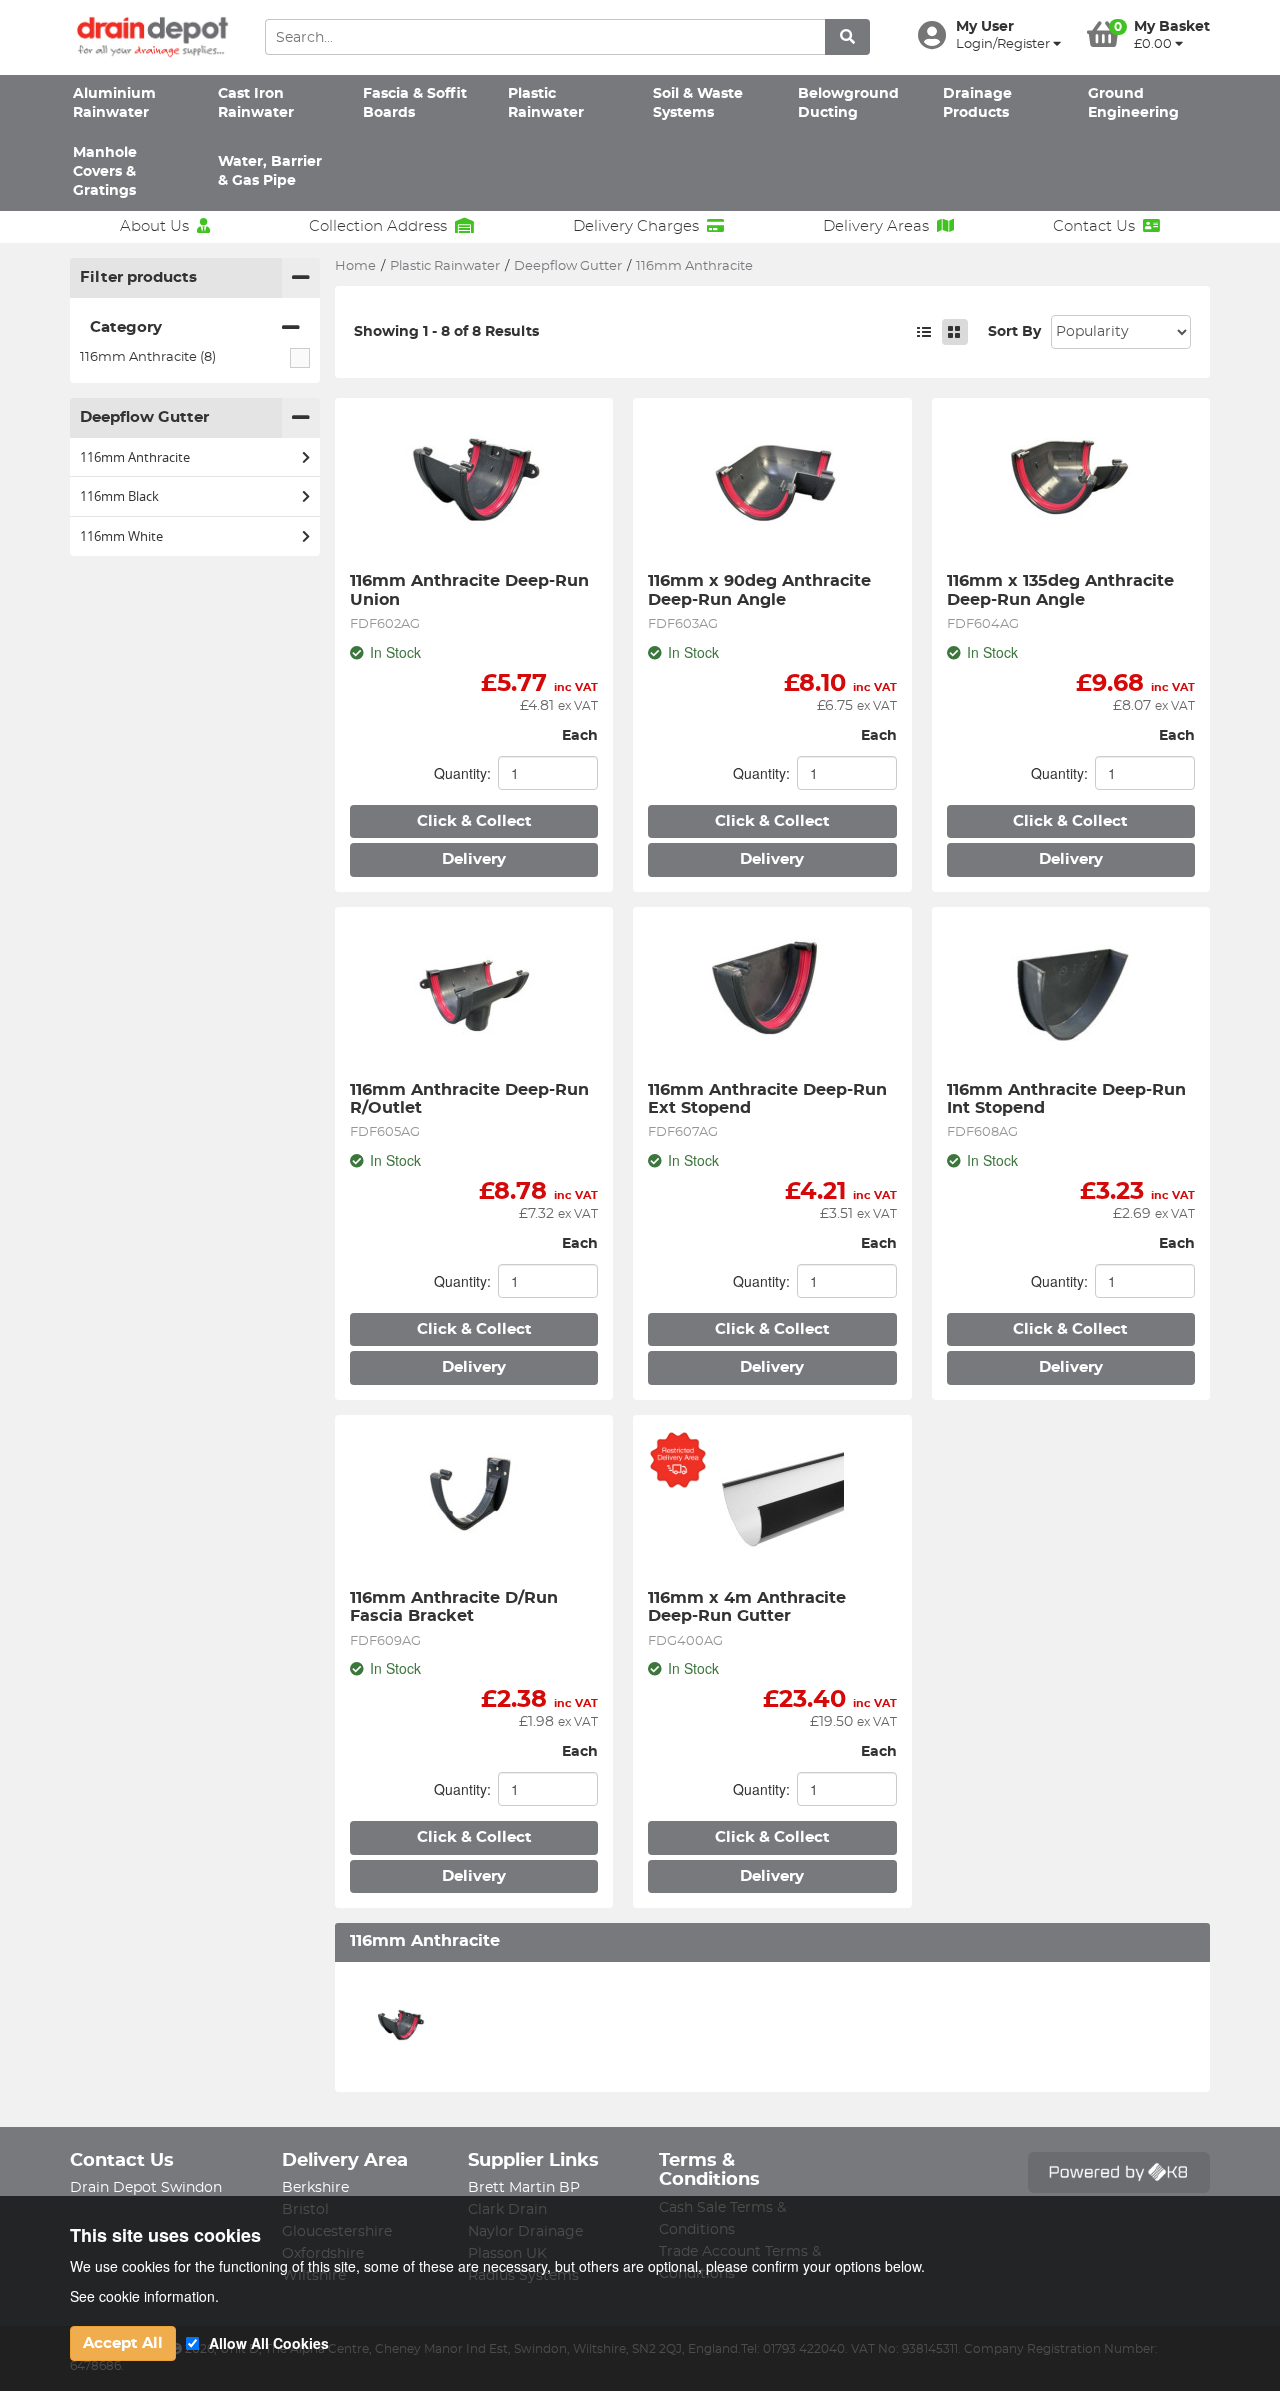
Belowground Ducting (848, 103)
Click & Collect (474, 821)
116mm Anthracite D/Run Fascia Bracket (456, 1607)
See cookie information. (144, 2296)
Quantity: (462, 773)
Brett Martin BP (524, 2188)
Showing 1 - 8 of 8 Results (446, 332)
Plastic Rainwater (546, 103)
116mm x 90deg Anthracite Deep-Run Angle (762, 590)
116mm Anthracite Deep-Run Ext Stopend (770, 1099)
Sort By (1014, 332)
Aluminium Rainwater (114, 103)
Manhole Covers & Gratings (105, 172)
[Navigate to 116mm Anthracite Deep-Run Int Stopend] (1071, 994)
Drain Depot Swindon (146, 2188)
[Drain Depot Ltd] (152, 37)
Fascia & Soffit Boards (415, 103)
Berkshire (315, 2188)
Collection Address (378, 226)
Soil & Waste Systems (698, 103)
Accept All (123, 2343)
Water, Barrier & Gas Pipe (270, 171)
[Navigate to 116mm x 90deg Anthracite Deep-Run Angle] (772, 485)
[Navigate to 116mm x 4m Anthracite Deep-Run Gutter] (772, 1502)
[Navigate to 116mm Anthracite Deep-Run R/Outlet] (474, 994)
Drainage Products (977, 103)
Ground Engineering (1133, 103)
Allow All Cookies (269, 2343)
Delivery (474, 859)
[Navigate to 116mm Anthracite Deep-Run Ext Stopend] (772, 994)
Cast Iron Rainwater (256, 103)
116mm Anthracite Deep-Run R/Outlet (472, 1099)
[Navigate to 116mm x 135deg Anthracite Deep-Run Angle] (1071, 485)
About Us (154, 226)
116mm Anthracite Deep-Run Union (472, 590)
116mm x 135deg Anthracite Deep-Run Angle (1063, 590)
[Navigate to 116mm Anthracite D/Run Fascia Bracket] (474, 1502)
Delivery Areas (876, 226)
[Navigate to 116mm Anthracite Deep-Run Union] (474, 485)
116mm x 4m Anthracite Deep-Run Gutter (749, 1607)
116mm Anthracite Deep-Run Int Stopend (1069, 1099)
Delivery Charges (636, 226)
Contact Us (1094, 226)
